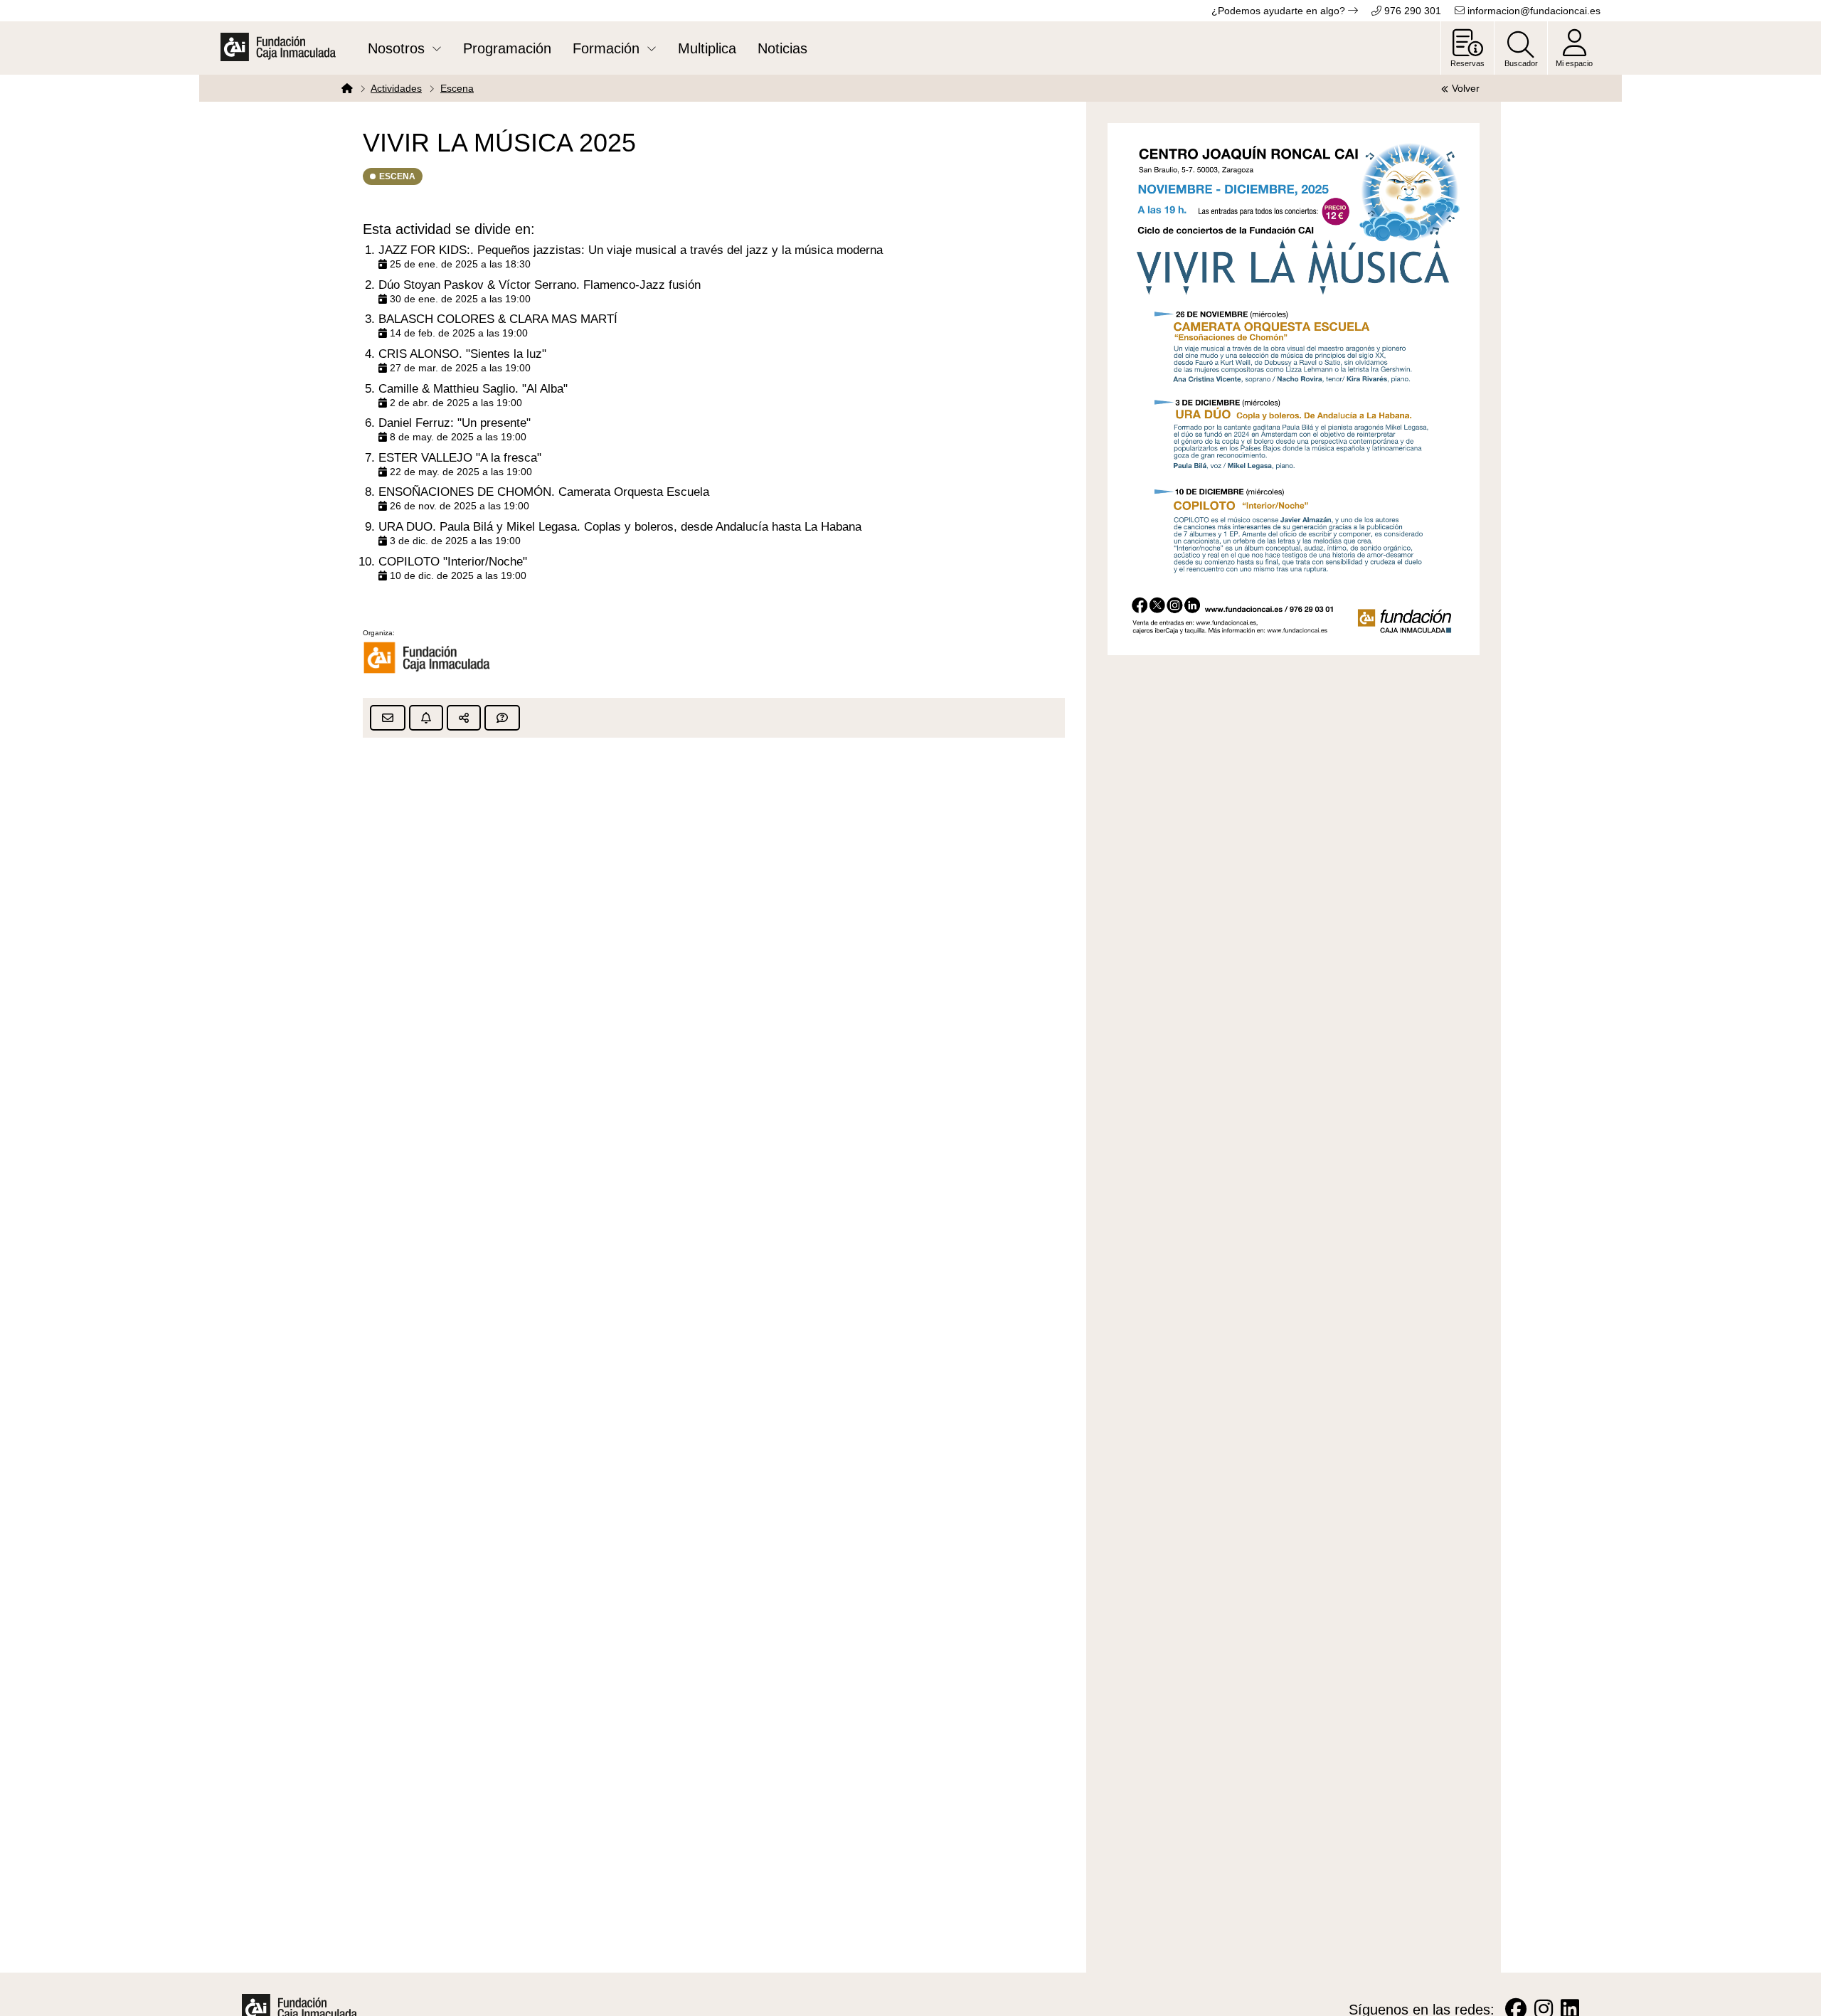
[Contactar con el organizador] (502, 718)
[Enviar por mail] (388, 718)
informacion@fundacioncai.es (1533, 11)
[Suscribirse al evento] (426, 718)
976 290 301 (1411, 11)
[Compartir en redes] (464, 718)
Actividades (396, 88)
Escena (457, 88)
